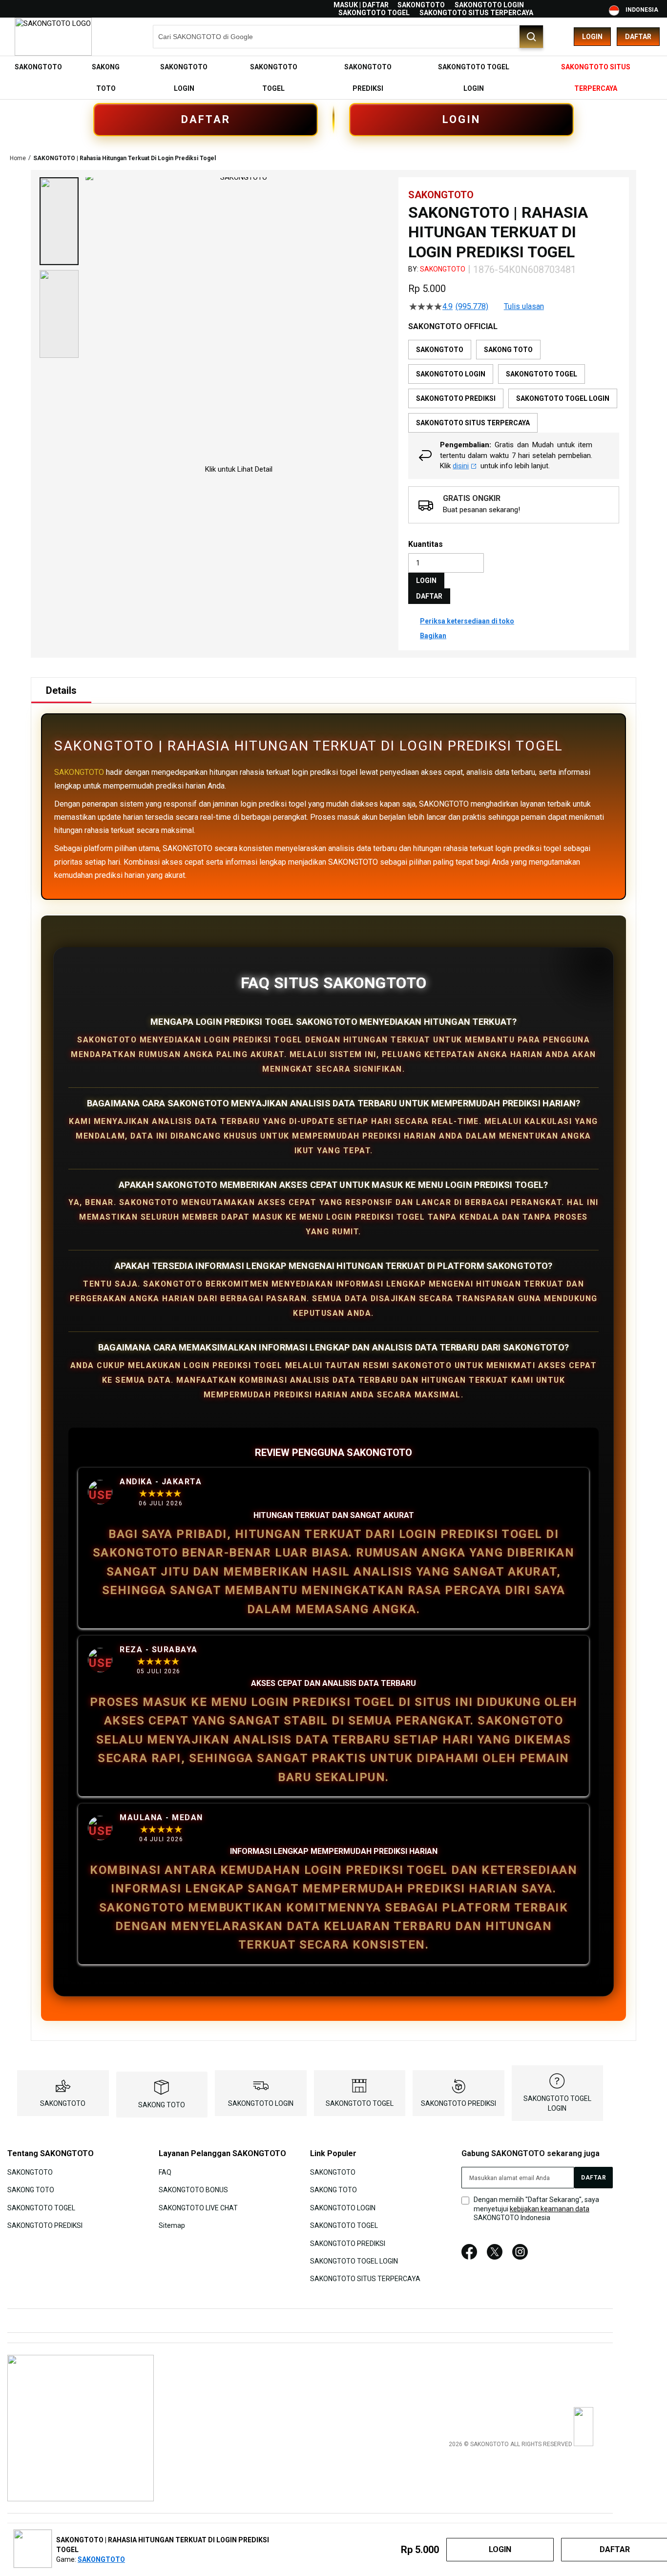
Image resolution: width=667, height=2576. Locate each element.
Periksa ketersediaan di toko (467, 621)
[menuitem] (38, 67)
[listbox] (514, 386)
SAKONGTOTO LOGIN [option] (451, 374)
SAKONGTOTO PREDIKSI (459, 2103)
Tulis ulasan (524, 307)
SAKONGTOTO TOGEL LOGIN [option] (563, 398)
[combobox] (348, 37)
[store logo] (53, 37)
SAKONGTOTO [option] (440, 350)
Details (61, 690)
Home (18, 158)
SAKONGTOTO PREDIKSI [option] (456, 398)
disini (461, 466)
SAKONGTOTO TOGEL (374, 13)
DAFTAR (206, 119)
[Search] (531, 37)
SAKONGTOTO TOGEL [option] (542, 374)
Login (592, 37)
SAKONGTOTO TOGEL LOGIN (354, 2261)
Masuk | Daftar (361, 5)
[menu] (333, 78)
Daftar (638, 37)
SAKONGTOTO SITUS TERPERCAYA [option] (473, 423)
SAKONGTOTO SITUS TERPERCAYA (476, 13)
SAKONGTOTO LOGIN (489, 5)
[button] (59, 221)
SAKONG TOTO (162, 2105)
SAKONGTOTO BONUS (193, 2190)
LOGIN (461, 119)
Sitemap (172, 2225)
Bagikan (433, 636)
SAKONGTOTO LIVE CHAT (198, 2207)
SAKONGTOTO (421, 5)
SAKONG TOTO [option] (508, 350)
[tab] (61, 690)
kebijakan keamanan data (550, 2209)
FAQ (165, 2172)
